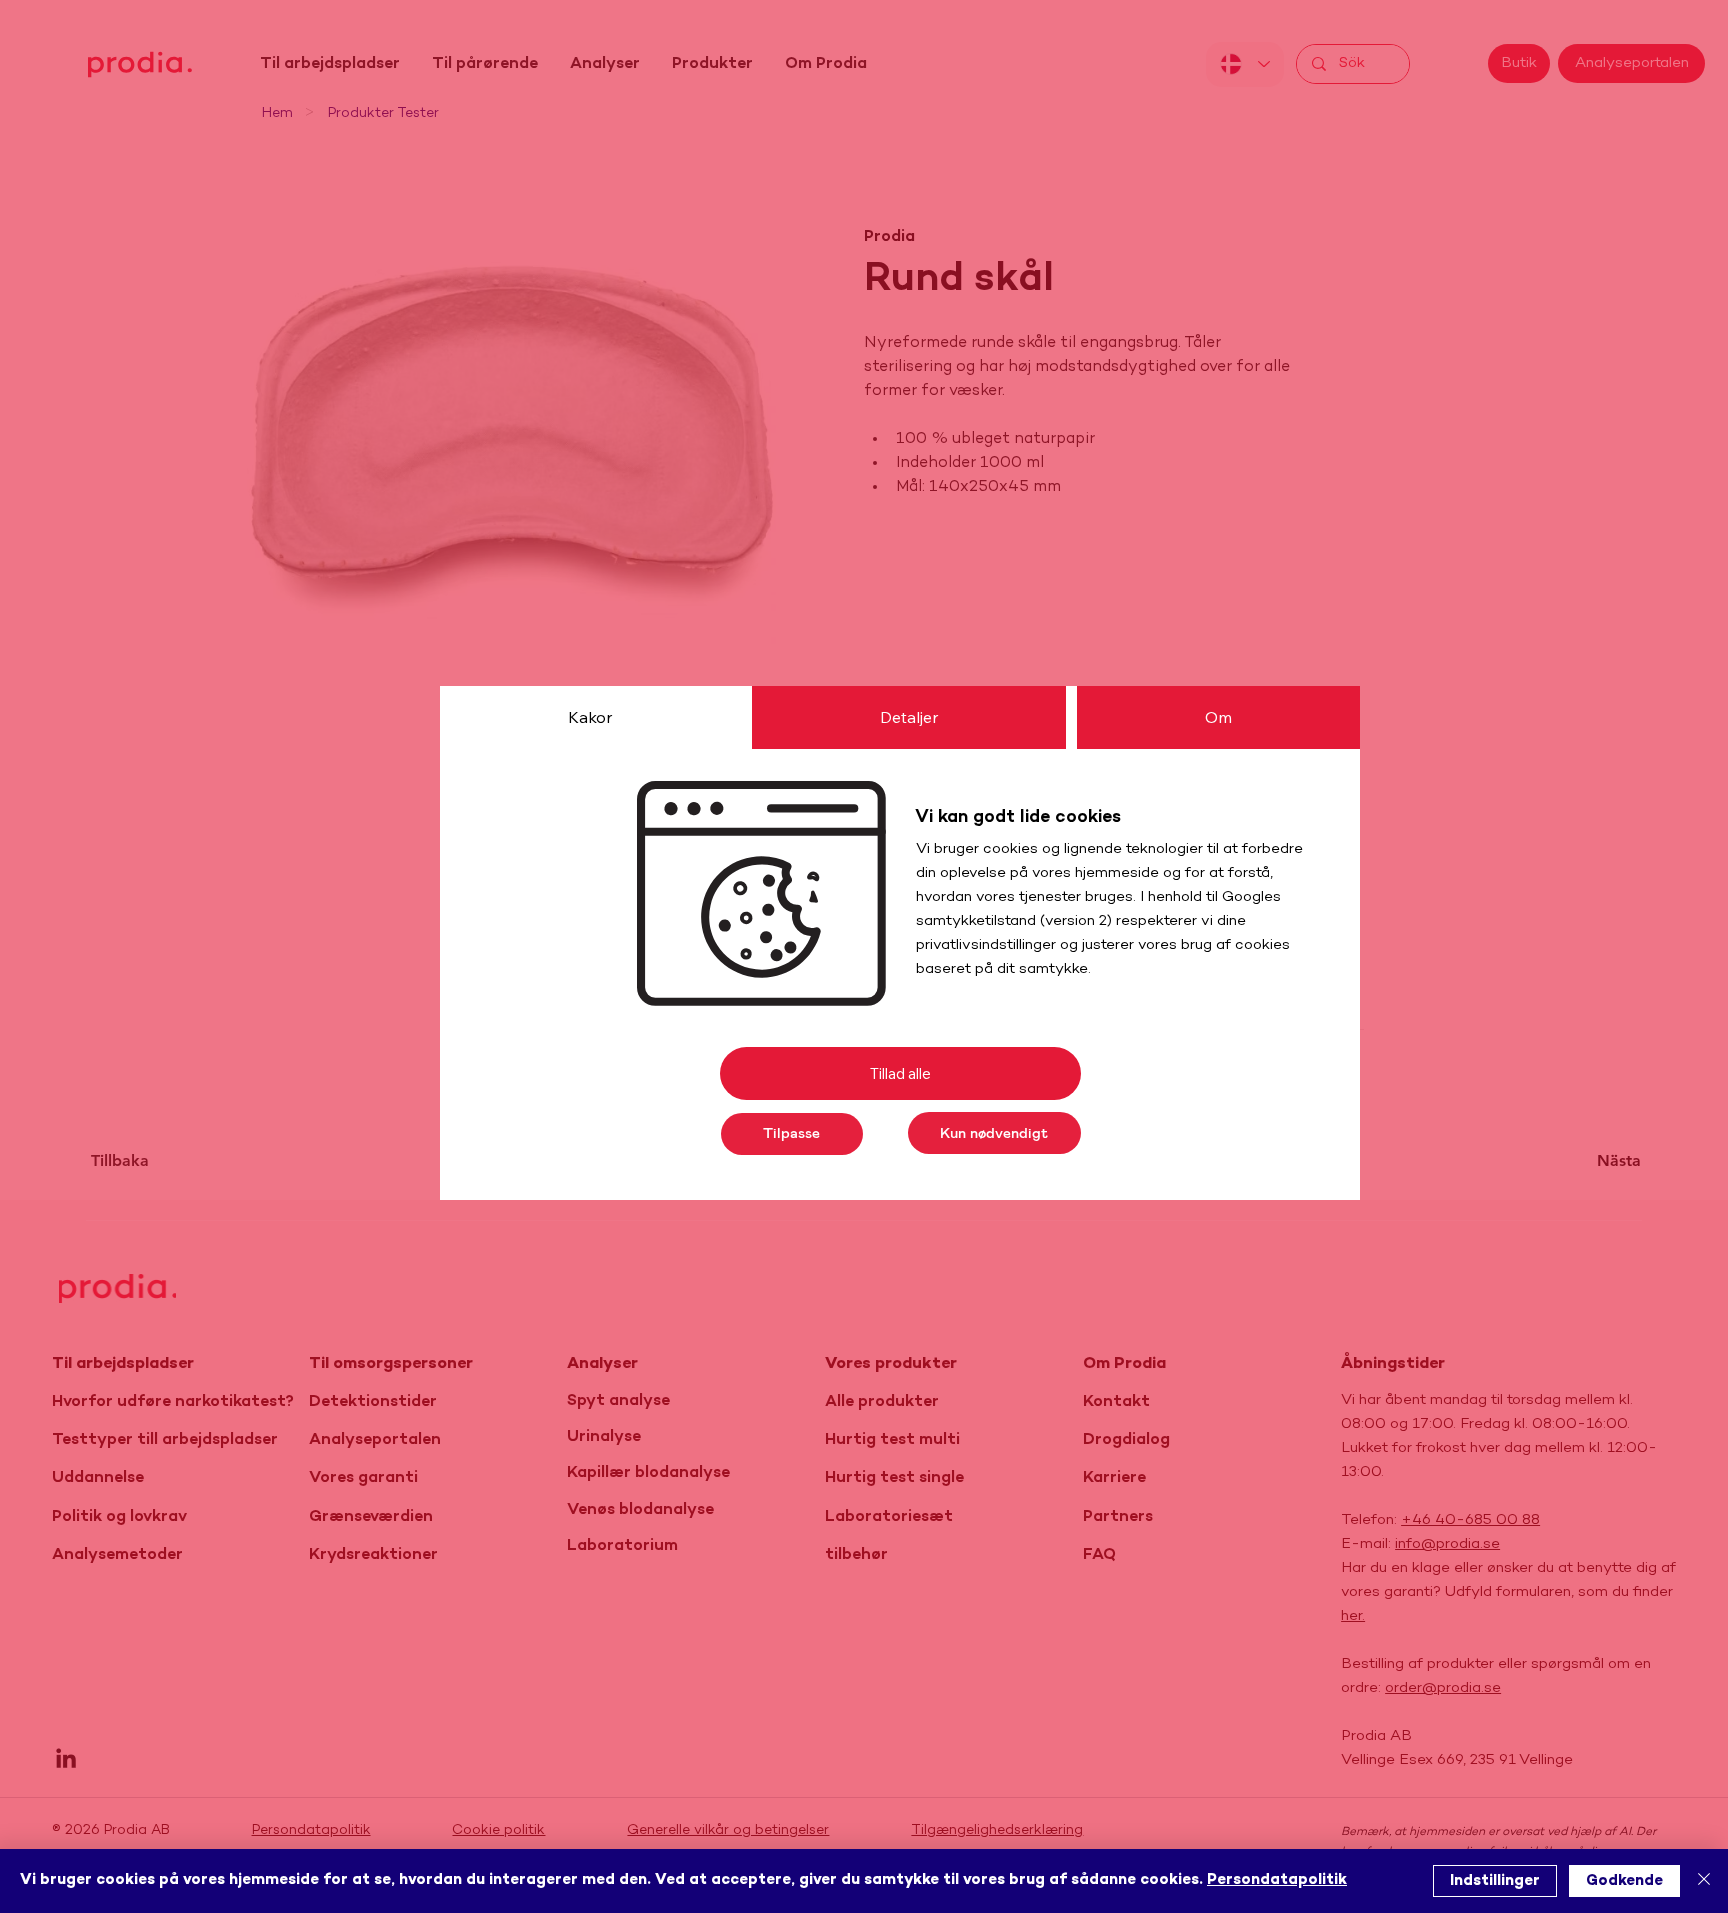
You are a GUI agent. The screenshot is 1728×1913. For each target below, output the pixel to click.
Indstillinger (1495, 1881)
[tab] (590, 717)
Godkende (1624, 1881)
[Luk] (1704, 1881)
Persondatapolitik (1277, 1880)
